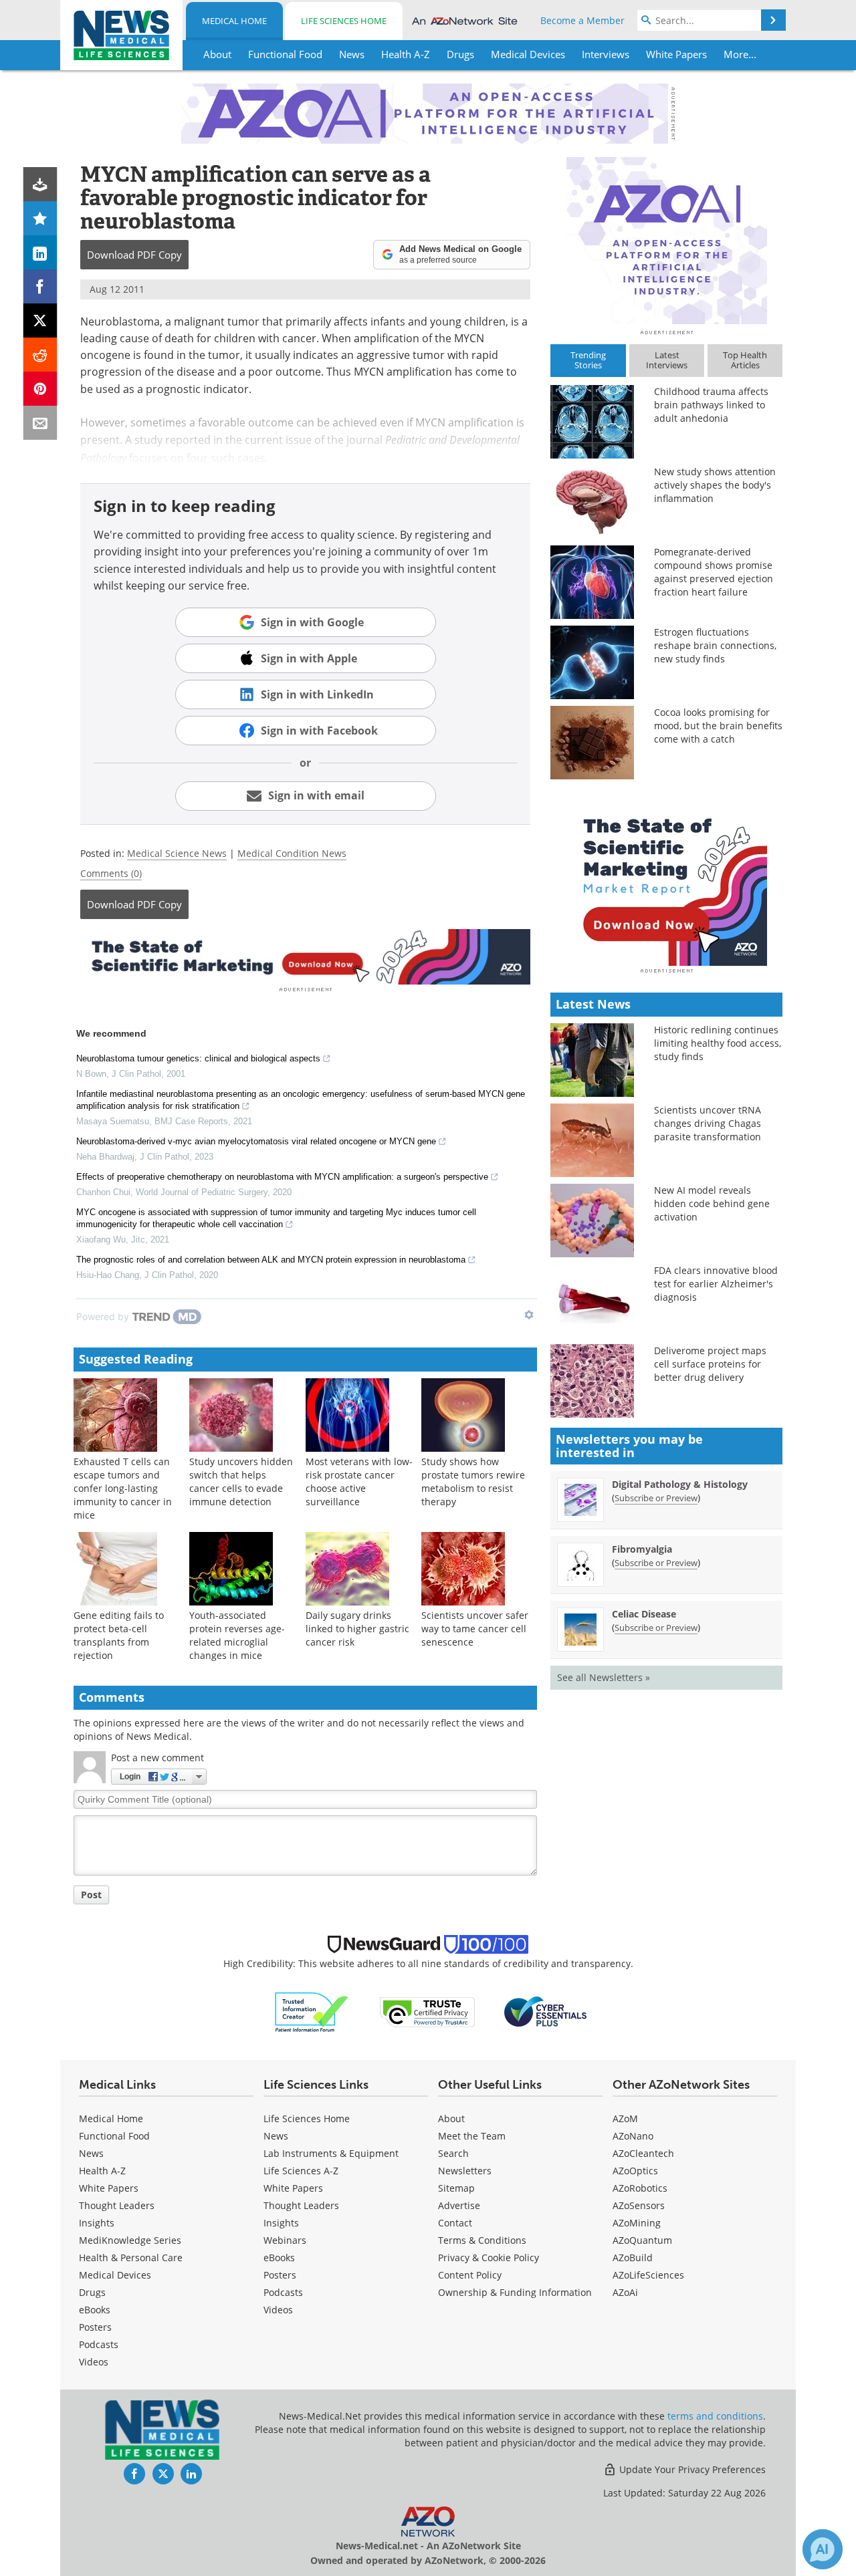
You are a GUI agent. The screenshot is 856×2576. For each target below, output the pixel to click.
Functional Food (114, 2136)
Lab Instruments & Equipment (331, 2153)
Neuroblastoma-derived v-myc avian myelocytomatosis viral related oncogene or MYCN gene (256, 1141)
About (451, 2118)
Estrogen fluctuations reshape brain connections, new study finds (715, 645)
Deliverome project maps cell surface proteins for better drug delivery (710, 1364)
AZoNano (633, 2136)
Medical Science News (177, 853)
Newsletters (465, 2171)
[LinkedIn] (40, 252)
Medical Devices (115, 2275)
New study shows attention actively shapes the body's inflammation (715, 485)
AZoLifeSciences (648, 2275)
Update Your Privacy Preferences (691, 2469)
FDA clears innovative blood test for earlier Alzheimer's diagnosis (716, 1284)
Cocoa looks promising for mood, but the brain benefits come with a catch (718, 726)
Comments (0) (111, 873)
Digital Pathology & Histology (680, 1484)
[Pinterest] (40, 389)
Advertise (459, 2205)
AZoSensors (639, 2205)
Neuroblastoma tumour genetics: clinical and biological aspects (198, 1058)
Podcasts (99, 2344)
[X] (40, 320)
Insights (97, 2223)
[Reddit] (40, 355)
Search (453, 2153)
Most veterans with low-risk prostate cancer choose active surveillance (359, 1482)
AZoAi (625, 2292)
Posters (95, 2327)
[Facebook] (40, 286)
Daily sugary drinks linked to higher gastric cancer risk (357, 1629)
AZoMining (637, 2223)
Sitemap (456, 2188)
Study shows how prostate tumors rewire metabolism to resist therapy (473, 1482)
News (91, 2153)
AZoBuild (633, 2258)
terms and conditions (715, 2416)
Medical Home (234, 21)
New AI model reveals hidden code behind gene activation (712, 1203)
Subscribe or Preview (656, 1498)
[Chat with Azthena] (823, 2549)
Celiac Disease (644, 1614)
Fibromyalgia (642, 1549)
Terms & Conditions (482, 2240)
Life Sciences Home (344, 21)
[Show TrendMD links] (529, 1315)
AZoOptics (635, 2171)
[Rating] (40, 218)
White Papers (109, 2188)
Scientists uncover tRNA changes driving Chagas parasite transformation (708, 1123)
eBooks (95, 2310)
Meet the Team (472, 2136)
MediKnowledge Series (130, 2240)
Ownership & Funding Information (515, 2292)
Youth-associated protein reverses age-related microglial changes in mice (237, 1635)
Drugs (92, 2292)
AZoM (625, 2118)
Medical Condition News (292, 853)
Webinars (285, 2240)
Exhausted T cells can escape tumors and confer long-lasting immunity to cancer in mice (123, 1488)
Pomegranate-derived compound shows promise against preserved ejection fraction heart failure (714, 572)
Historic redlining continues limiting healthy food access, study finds (718, 1043)
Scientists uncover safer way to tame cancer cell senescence (475, 1629)
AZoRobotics (640, 2188)
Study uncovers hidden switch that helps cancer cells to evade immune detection (241, 1482)
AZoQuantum (642, 2240)
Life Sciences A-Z (301, 2171)
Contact (455, 2223)
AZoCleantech (643, 2153)
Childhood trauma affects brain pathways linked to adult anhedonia (711, 405)
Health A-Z (102, 2171)
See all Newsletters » (604, 1677)
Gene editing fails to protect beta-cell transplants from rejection (119, 1635)
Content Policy (470, 2275)
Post (91, 1895)
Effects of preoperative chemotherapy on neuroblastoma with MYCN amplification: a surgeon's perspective (282, 1177)
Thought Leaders (117, 2205)
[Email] (40, 423)
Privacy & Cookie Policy (489, 2258)
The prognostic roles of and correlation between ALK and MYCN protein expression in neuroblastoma (271, 1260)
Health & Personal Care (131, 2258)
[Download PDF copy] (40, 184)
